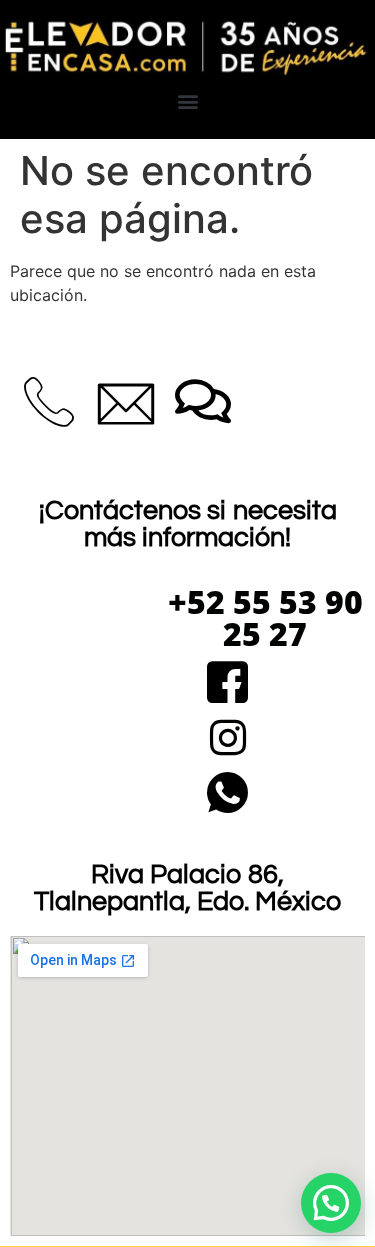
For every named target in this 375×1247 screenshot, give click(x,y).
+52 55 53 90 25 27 (265, 617)
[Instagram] (227, 739)
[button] (187, 100)
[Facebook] (227, 684)
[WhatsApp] (227, 794)
